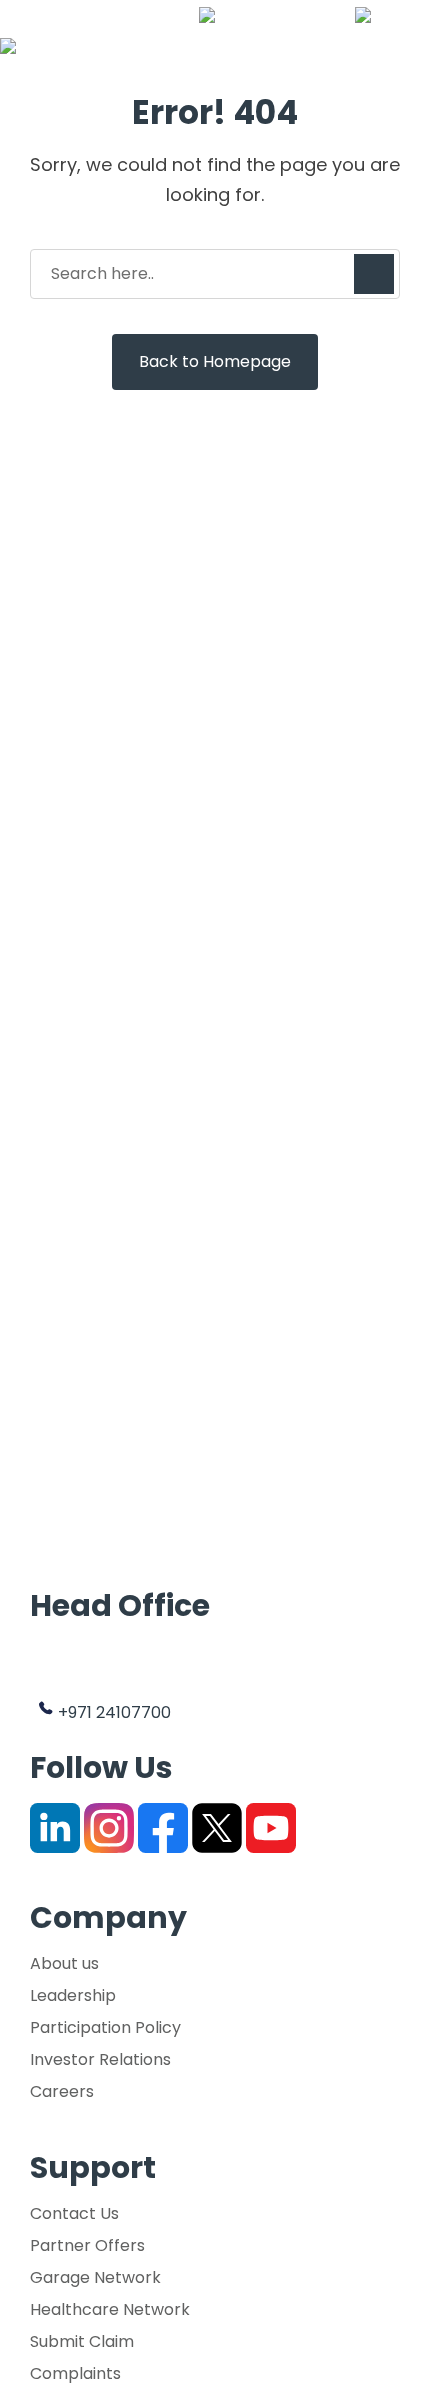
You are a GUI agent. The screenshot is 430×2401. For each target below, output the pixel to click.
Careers (62, 2092)
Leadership (73, 1996)
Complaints (75, 2374)
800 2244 (295, 15)
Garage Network (95, 2278)
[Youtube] (271, 1828)
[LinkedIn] (55, 1828)
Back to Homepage (215, 361)
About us (64, 1964)
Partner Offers (87, 2246)
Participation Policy (105, 2028)
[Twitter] (217, 1828)
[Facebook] (163, 1828)
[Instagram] (109, 1828)
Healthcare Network (110, 2310)
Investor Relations (100, 2060)
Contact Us (74, 2214)
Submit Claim (82, 2342)
